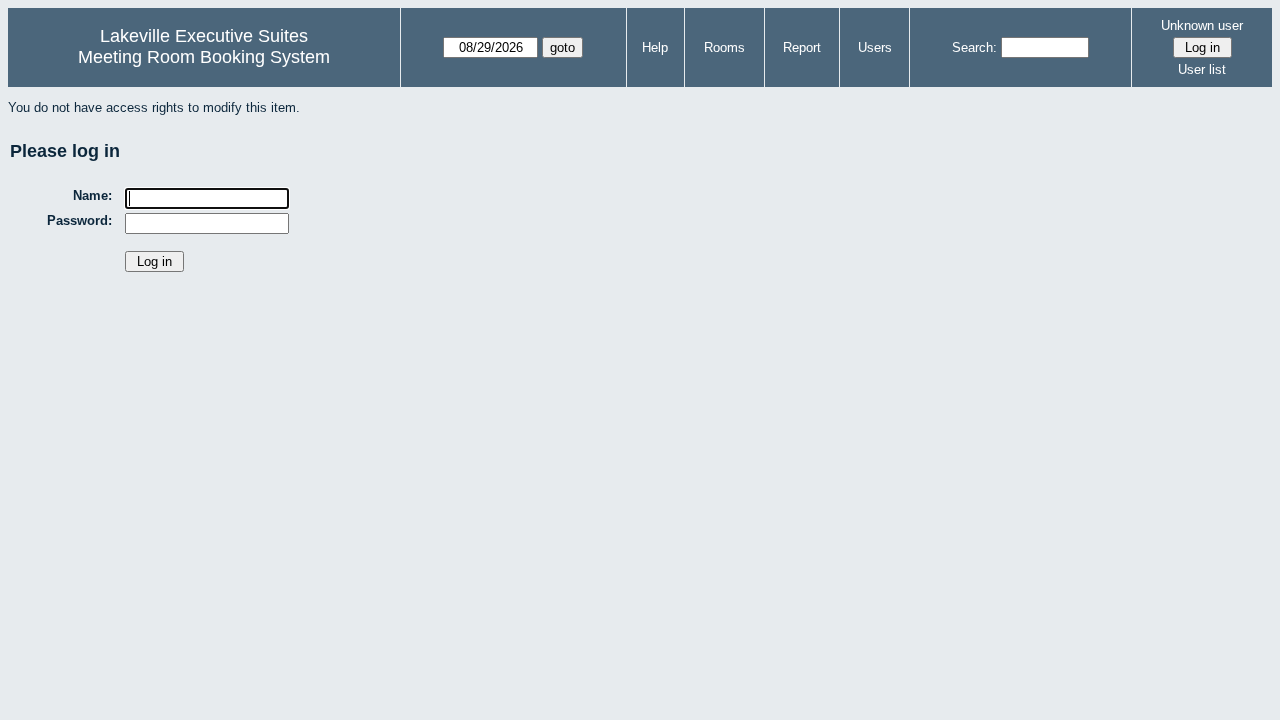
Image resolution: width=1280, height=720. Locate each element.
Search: (974, 47)
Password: (79, 220)
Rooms (724, 47)
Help (655, 47)
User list (1202, 69)
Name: (92, 195)
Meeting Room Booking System (204, 57)
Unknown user (1202, 25)
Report (802, 47)
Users (875, 47)
